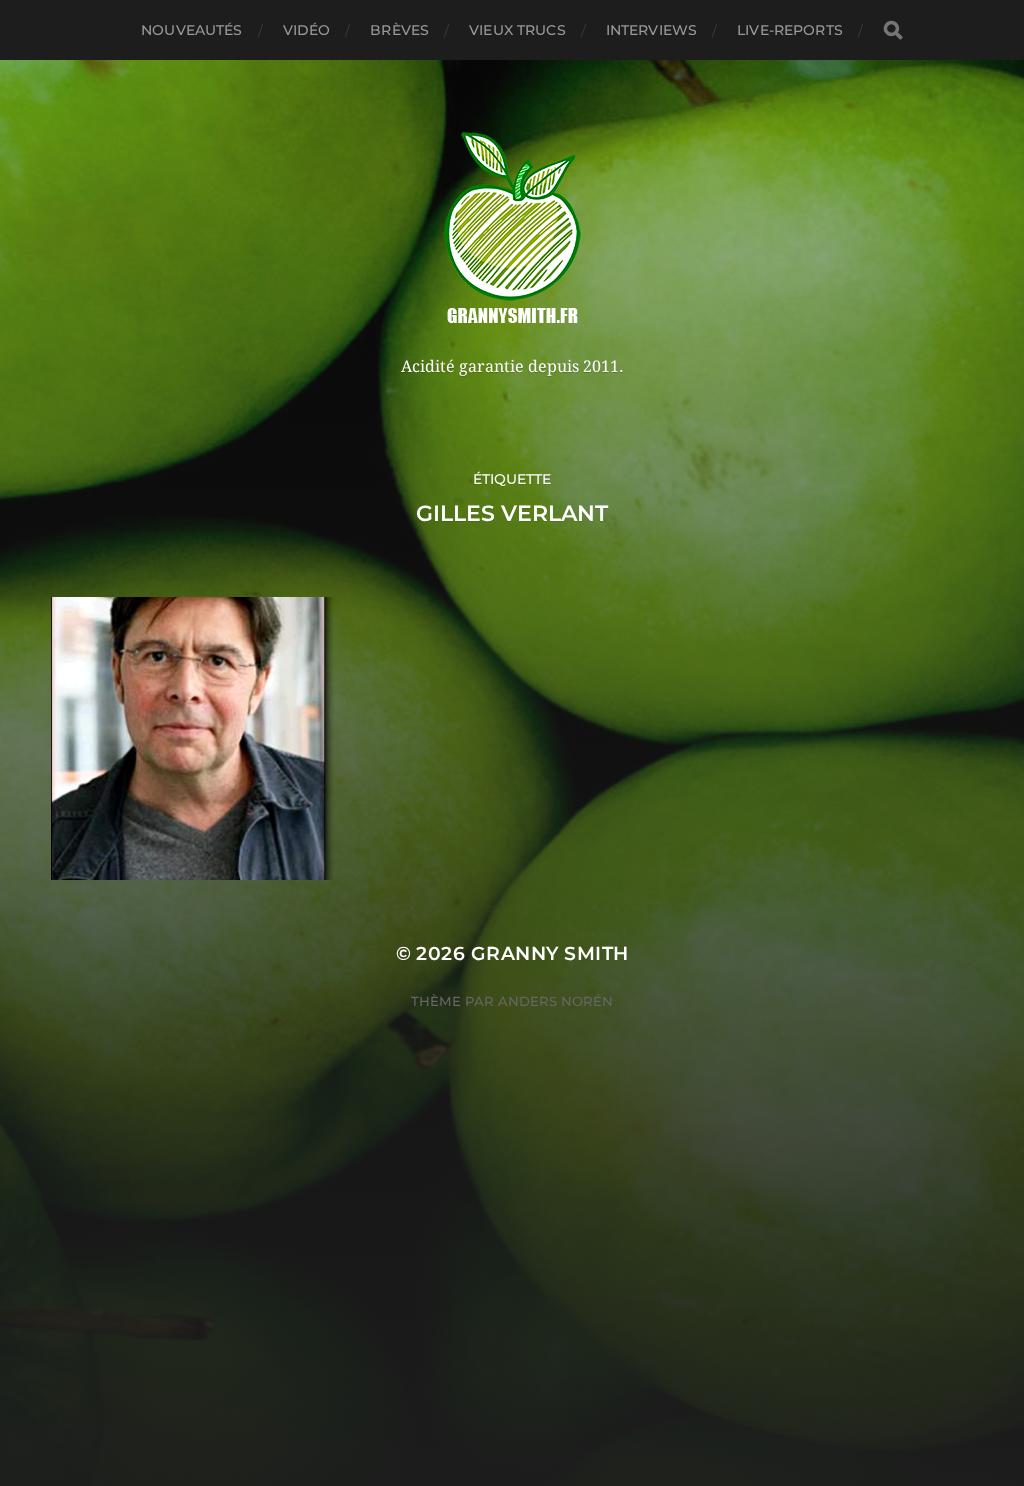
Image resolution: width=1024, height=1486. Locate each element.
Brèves (399, 30)
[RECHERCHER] (893, 30)
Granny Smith (550, 953)
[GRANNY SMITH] (512, 230)
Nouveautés (191, 30)
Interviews (651, 30)
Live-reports (790, 30)
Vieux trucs (517, 30)
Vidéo (307, 30)
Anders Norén (555, 1001)
